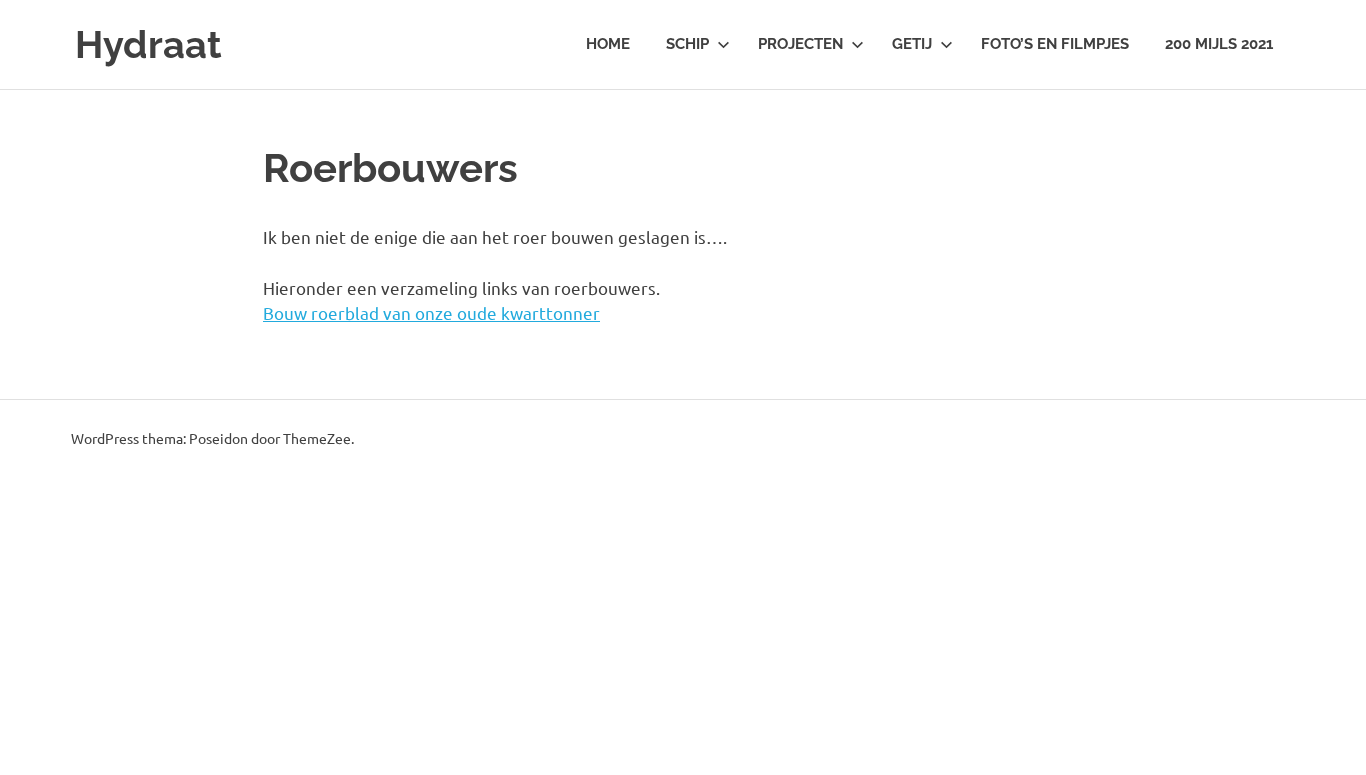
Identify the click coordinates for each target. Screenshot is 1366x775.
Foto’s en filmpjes (1055, 44)
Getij (912, 44)
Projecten (800, 44)
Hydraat (148, 44)
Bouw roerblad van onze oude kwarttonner (431, 312)
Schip (687, 44)
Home (608, 44)
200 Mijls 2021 (1219, 44)
